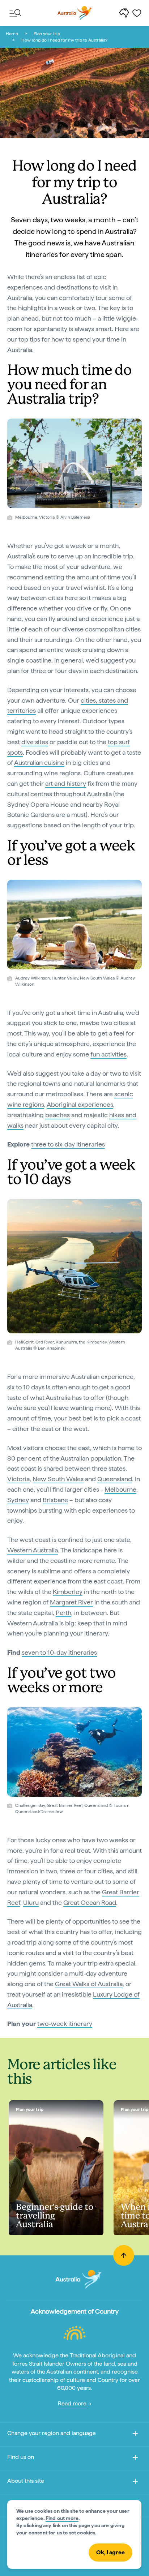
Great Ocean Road (90, 1902)
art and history (66, 783)
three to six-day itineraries (68, 1144)
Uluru (31, 1902)
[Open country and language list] (135, 2435)
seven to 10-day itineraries (59, 1652)
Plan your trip (47, 34)
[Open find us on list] (135, 2459)
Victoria (18, 1479)
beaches (58, 1115)
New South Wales (58, 1479)
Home (12, 34)
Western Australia (33, 1550)
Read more (73, 2403)
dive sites (35, 742)
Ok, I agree (110, 2552)
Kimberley (68, 1592)
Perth (63, 1613)
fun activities (108, 1054)
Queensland (115, 1479)
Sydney (18, 1500)
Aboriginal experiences (80, 1104)
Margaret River (71, 1602)
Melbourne (120, 1489)
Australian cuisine (39, 762)
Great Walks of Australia (89, 1984)
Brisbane (55, 1500)
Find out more (62, 2518)
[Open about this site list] (135, 2483)
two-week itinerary (65, 2024)
